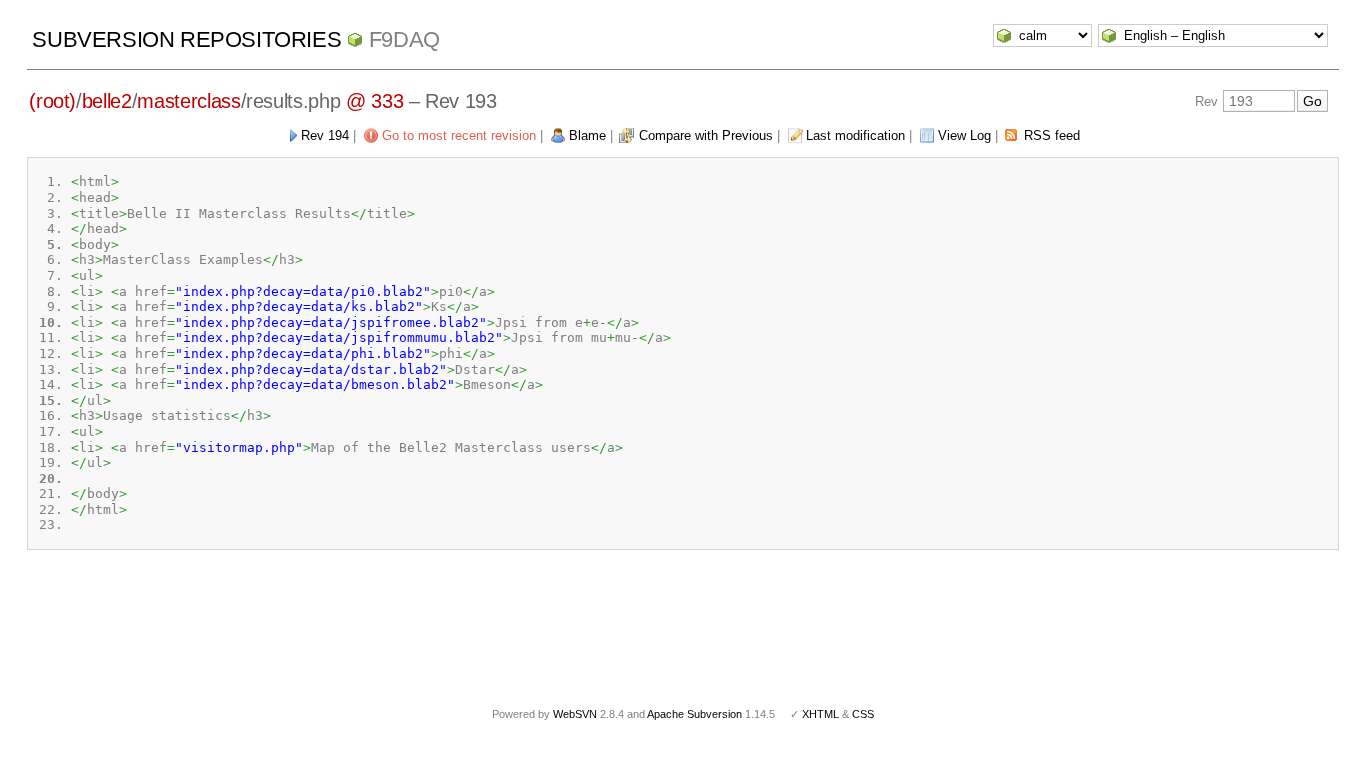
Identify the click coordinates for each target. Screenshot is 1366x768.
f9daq (404, 39)
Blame (587, 135)
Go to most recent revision (459, 135)
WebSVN (575, 714)
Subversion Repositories (186, 39)
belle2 (107, 101)
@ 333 (374, 101)
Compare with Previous (706, 135)
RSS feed (1052, 135)
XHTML (820, 714)
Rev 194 (325, 135)
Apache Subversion (694, 714)
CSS (863, 714)
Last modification (855, 135)
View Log (964, 135)
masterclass (188, 101)
